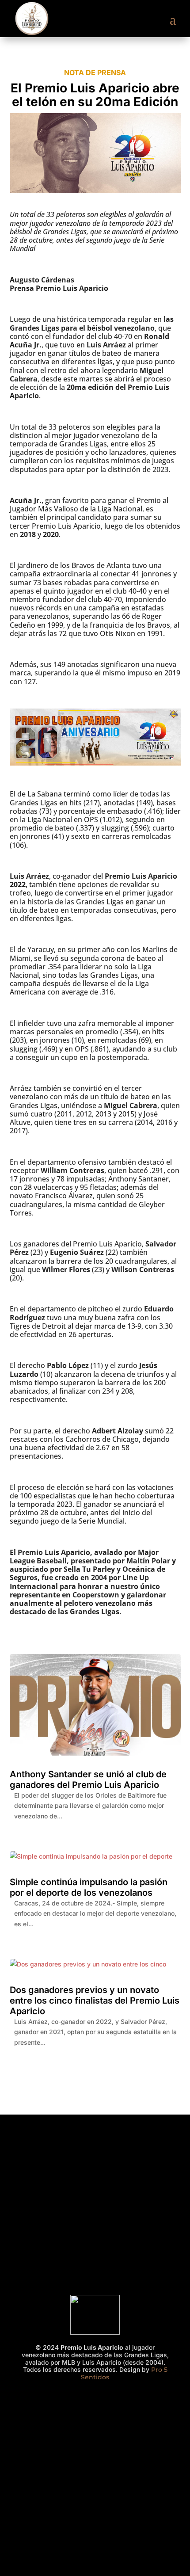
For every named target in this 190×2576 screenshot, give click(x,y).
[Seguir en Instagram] (70, 2401)
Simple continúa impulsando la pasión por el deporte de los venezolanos (89, 1887)
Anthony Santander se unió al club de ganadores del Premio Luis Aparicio (88, 1780)
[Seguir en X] (95, 2401)
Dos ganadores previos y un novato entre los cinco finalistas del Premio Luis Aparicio (95, 2001)
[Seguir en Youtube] (120, 2401)
